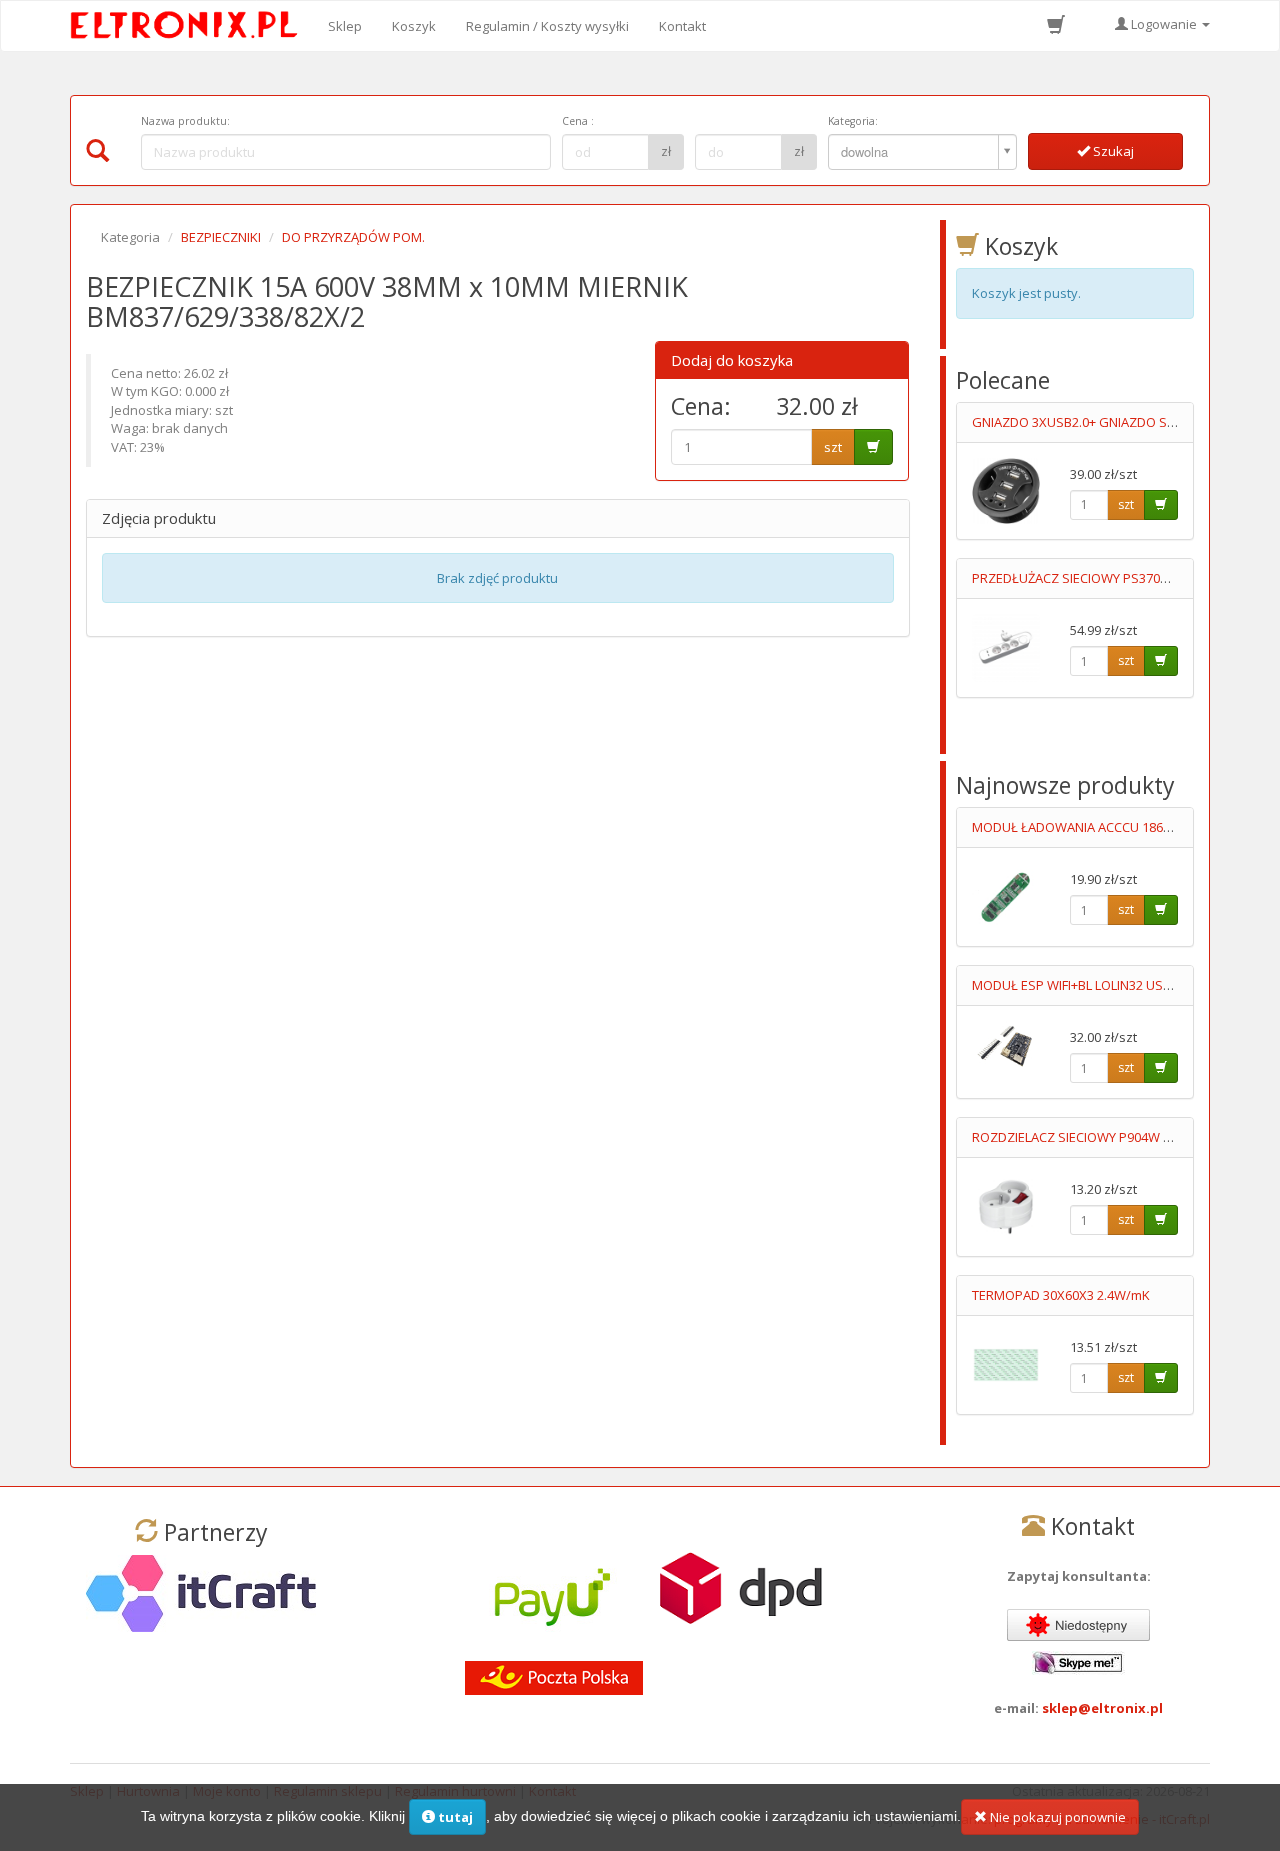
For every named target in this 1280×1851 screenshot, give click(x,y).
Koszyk (414, 26)
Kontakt (682, 26)
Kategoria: (853, 121)
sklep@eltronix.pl (1102, 1708)
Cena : (578, 121)
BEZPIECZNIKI (221, 237)
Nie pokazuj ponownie (1056, 1817)
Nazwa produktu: (185, 121)
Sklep (345, 26)
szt (833, 447)
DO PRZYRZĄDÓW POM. (353, 237)
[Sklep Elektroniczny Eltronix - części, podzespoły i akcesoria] (190, 26)
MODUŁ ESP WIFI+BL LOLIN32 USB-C (1077, 985)
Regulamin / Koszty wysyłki (547, 26)
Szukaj (1112, 151)
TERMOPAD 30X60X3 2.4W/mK (1061, 1295)
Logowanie (1164, 24)
